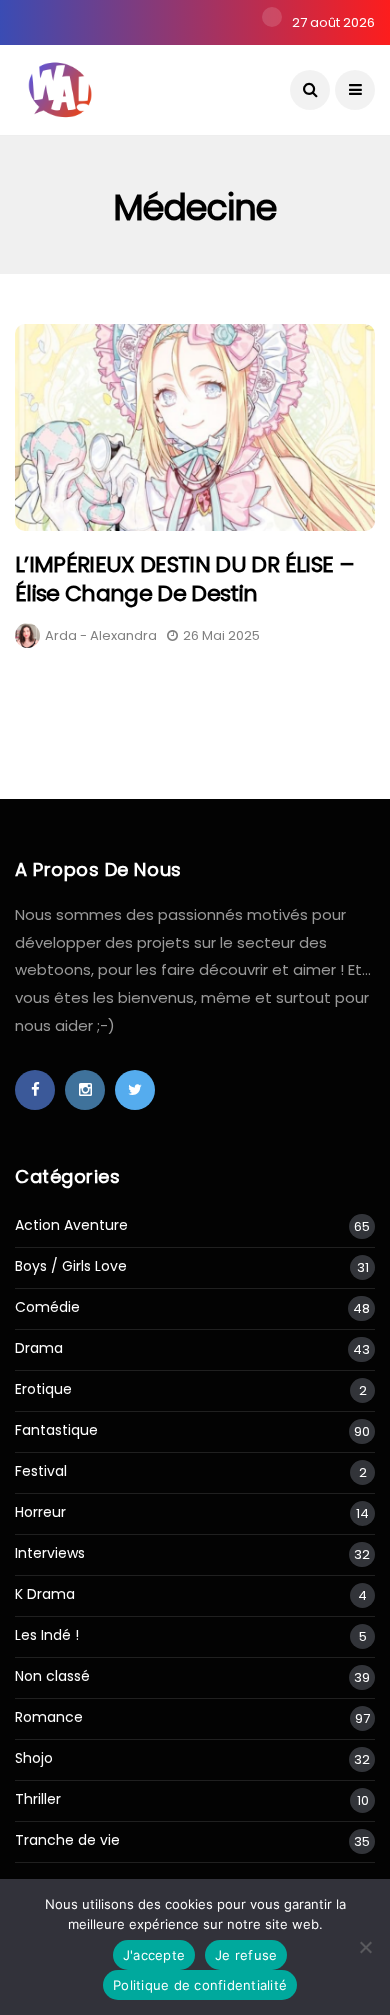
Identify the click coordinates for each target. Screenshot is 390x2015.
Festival (41, 1471)
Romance (49, 1717)
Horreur (40, 1512)
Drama (39, 1348)
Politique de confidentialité (200, 1985)
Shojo (34, 1758)
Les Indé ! (47, 1635)
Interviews (50, 1553)
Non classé (52, 1676)
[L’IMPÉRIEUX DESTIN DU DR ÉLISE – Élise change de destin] (195, 428)
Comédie (47, 1307)
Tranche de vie (67, 1840)
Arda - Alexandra (101, 635)
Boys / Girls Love (71, 1266)
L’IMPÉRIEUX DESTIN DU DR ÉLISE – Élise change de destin (184, 579)
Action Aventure (71, 1225)
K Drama (45, 1594)
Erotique (43, 1389)
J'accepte (154, 1955)
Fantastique (56, 1430)
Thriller (38, 1799)
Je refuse (246, 1955)
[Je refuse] (365, 1947)
